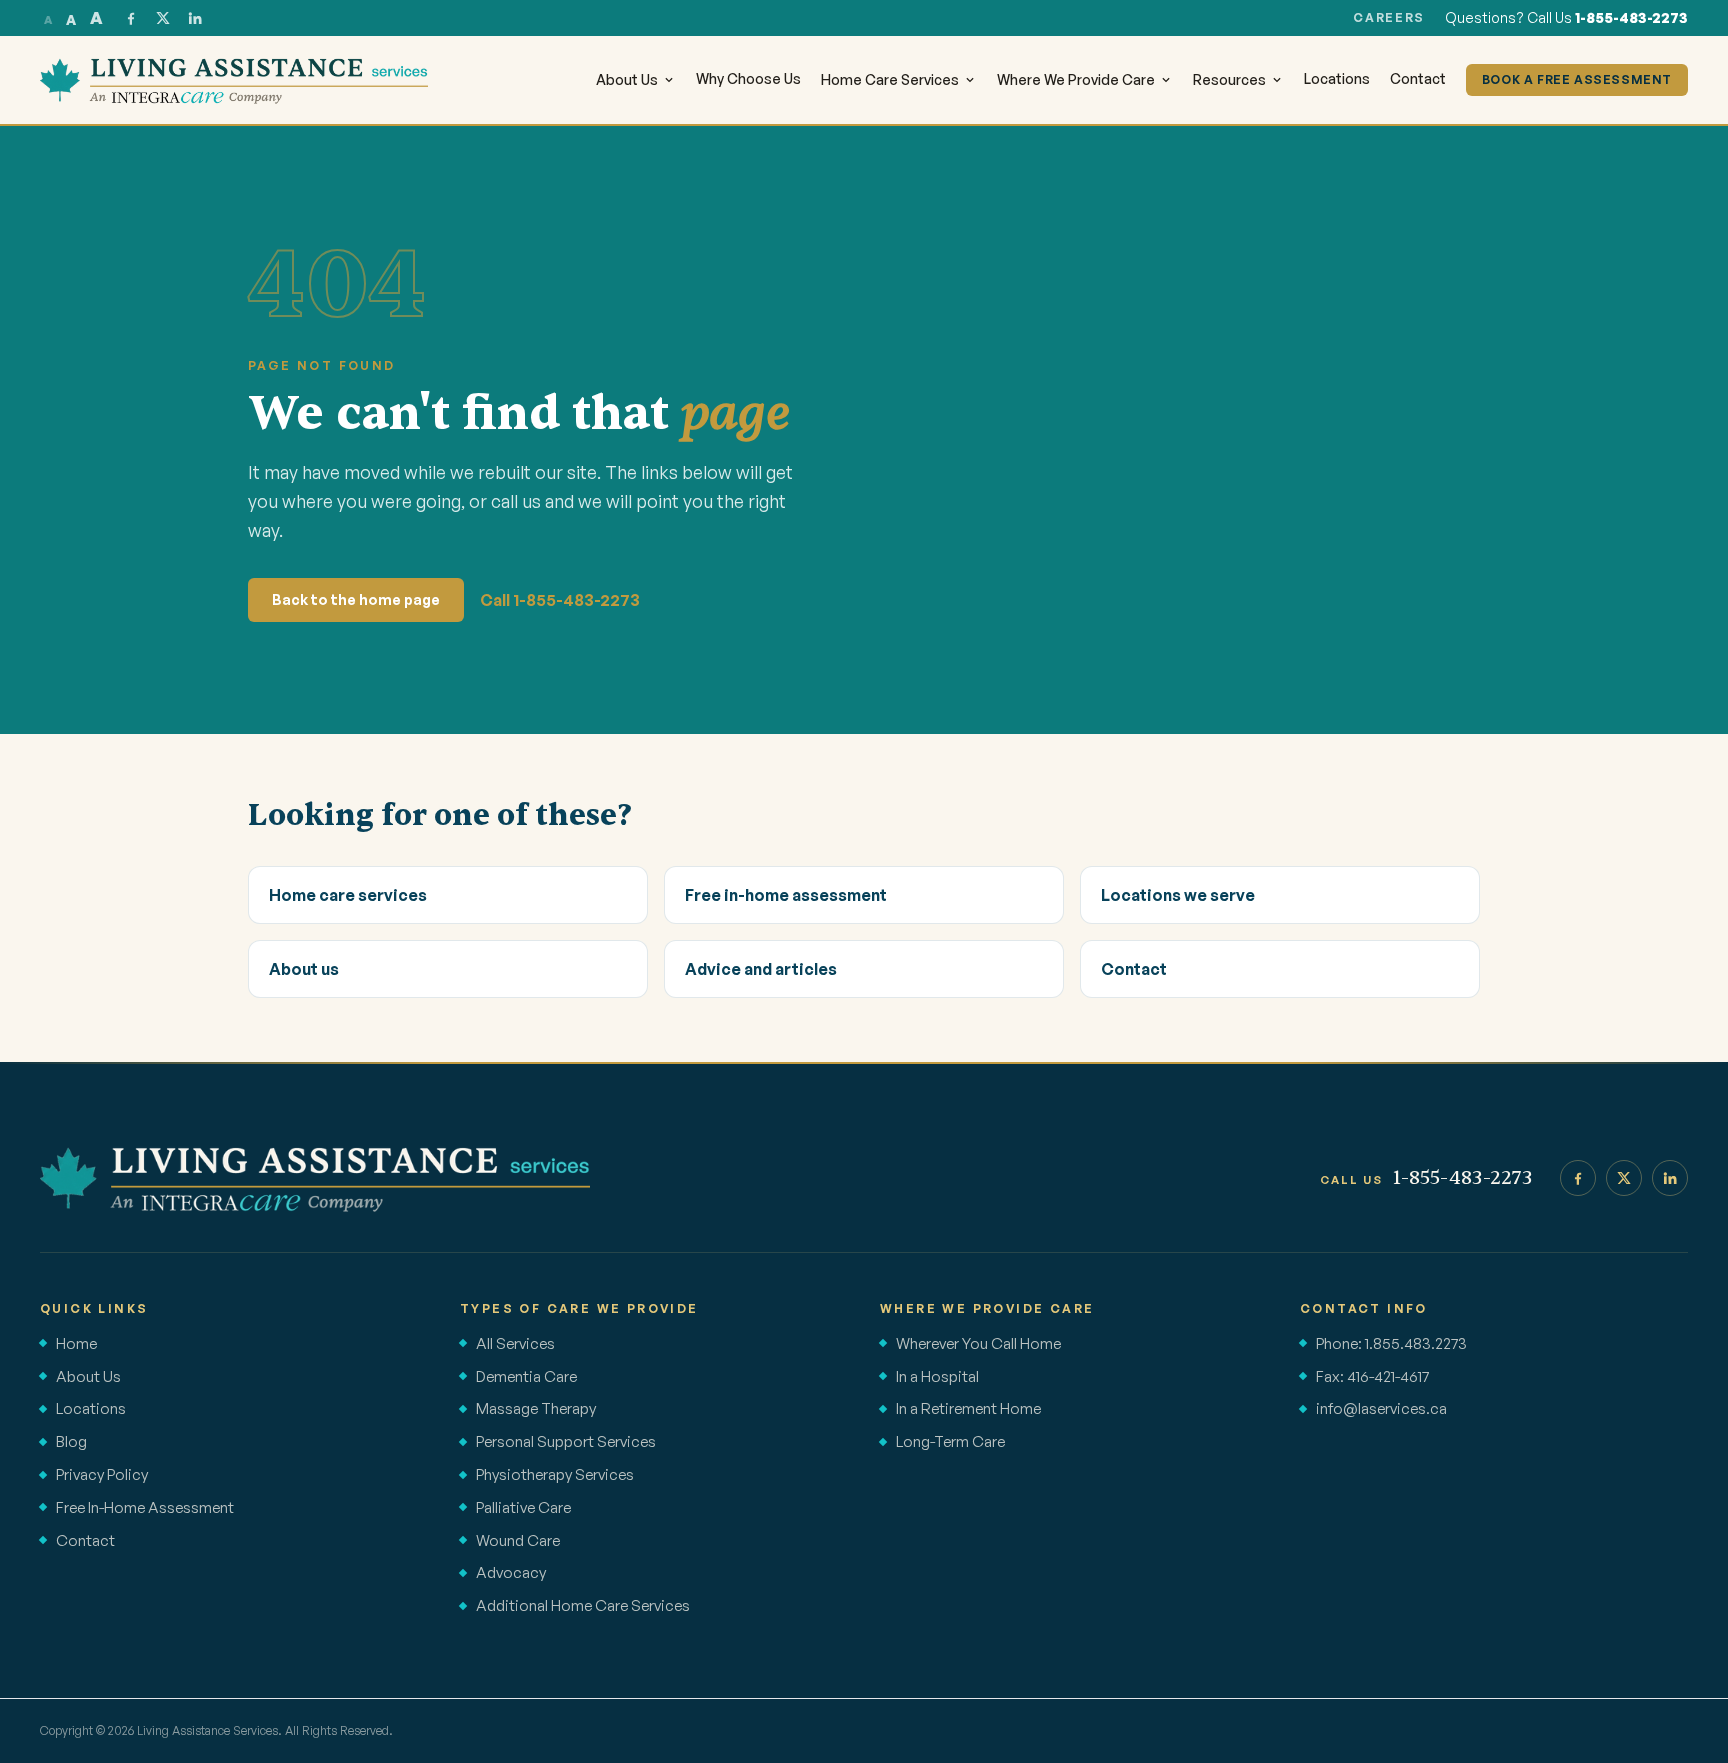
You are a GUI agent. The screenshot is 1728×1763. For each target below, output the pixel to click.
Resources (1229, 79)
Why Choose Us (748, 78)
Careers (1389, 17)
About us (304, 969)
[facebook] (131, 18)
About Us (627, 79)
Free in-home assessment (786, 895)
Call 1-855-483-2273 (560, 600)
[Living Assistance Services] (315, 1178)
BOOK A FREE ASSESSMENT (1577, 79)
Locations (1337, 78)
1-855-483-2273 (1631, 17)
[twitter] (163, 18)
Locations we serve (1178, 895)
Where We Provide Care (1076, 79)
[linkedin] (195, 18)
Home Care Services (890, 79)
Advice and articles (761, 969)
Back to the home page (356, 599)
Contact (1418, 78)
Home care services (348, 895)
